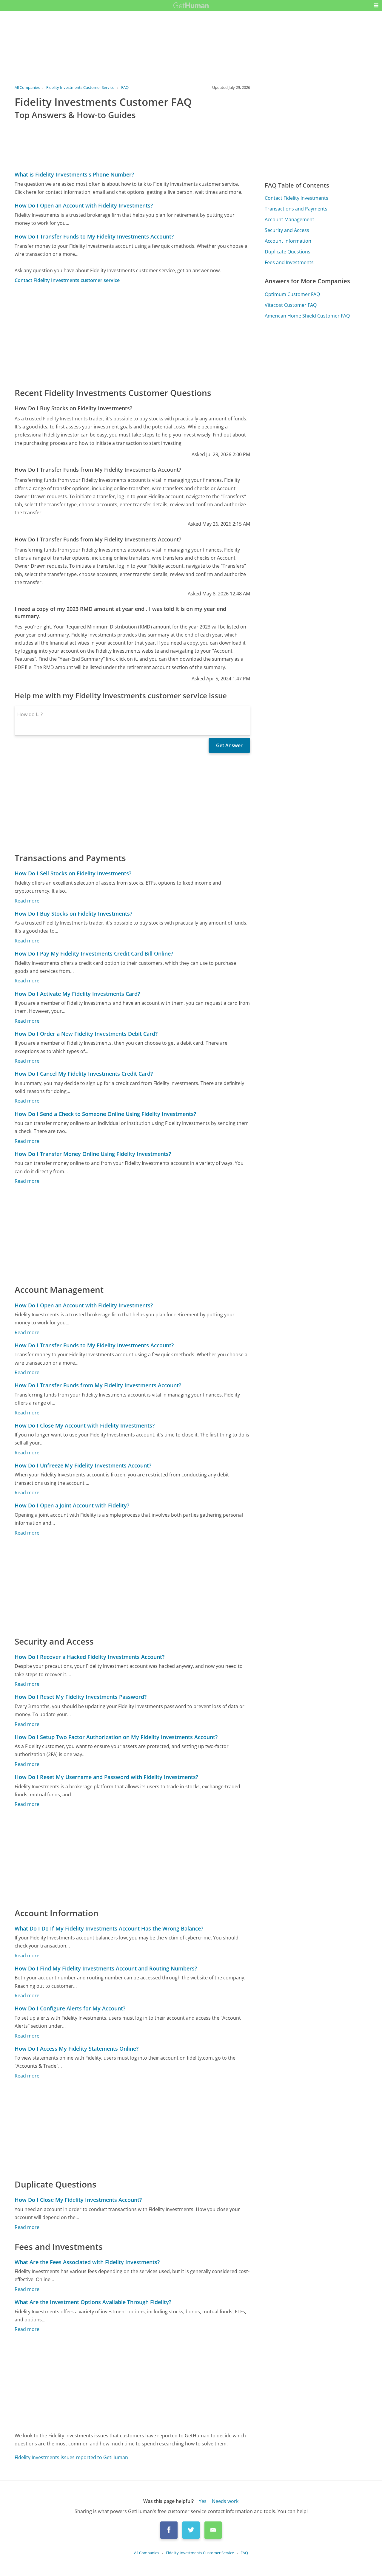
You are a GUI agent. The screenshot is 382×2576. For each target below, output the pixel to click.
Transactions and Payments (296, 209)
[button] (376, 5)
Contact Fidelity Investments (296, 198)
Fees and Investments (289, 262)
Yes (203, 2501)
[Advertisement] (133, 335)
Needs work (225, 2501)
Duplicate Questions (288, 252)
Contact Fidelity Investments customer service (67, 280)
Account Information (288, 241)
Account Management (289, 219)
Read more (27, 901)
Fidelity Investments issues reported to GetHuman (71, 2457)
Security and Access (287, 230)
